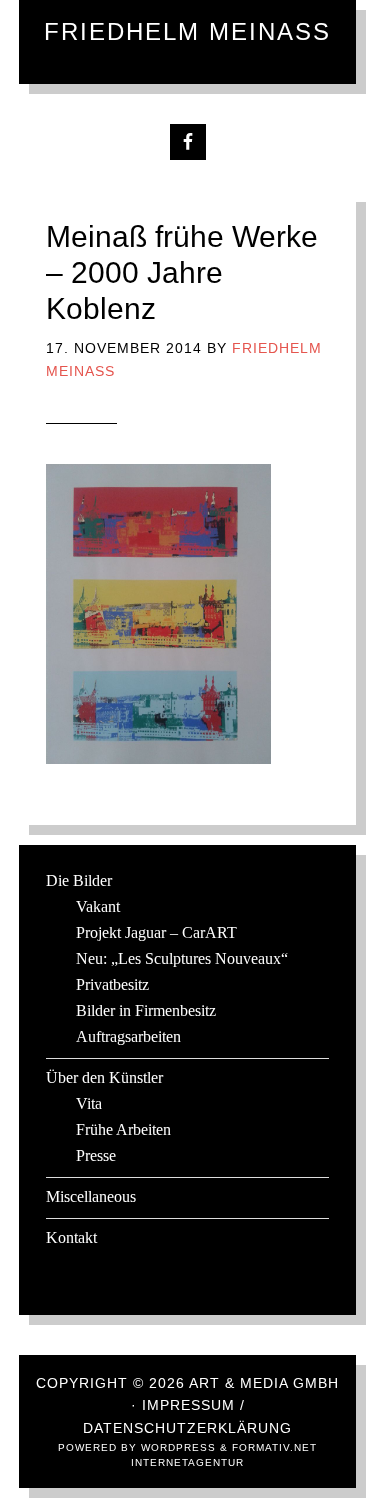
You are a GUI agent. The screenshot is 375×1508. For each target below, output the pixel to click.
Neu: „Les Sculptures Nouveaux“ (182, 958)
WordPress (178, 1447)
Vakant (98, 906)
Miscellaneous (91, 1196)
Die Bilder (79, 880)
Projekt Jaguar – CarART (156, 932)
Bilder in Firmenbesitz (146, 1010)
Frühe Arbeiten (123, 1129)
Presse (96, 1155)
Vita (89, 1103)
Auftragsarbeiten (128, 1036)
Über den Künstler (104, 1077)
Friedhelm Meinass (187, 31)
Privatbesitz (112, 984)
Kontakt (71, 1237)
